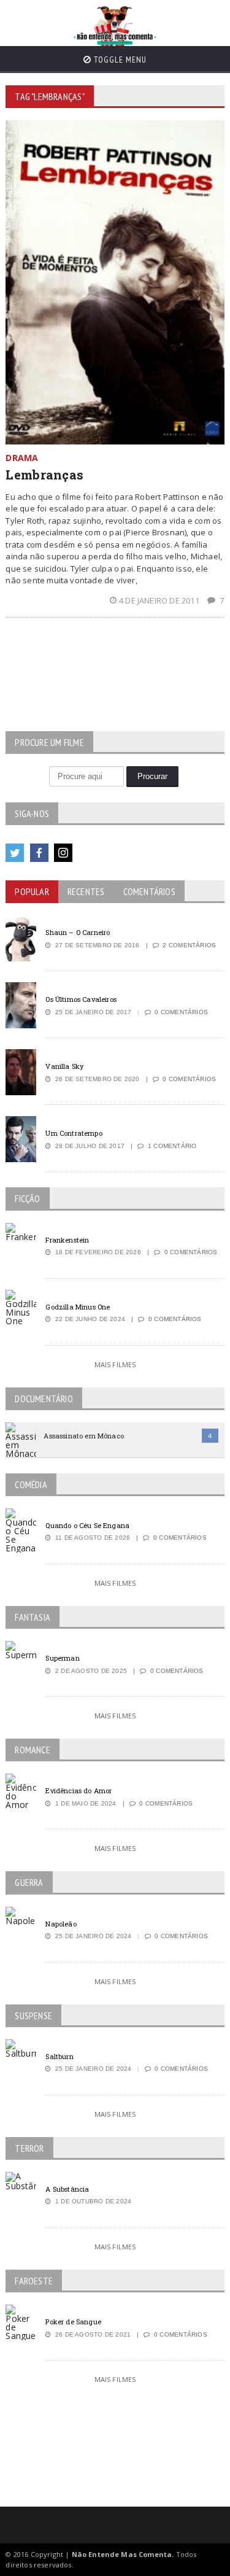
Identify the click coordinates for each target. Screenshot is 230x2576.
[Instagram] (63, 853)
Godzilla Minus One (78, 1307)
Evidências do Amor (79, 1790)
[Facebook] (39, 853)
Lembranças (44, 475)
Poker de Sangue (73, 2322)
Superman (62, 1658)
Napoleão (61, 1924)
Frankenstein (67, 1240)
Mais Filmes (115, 1364)
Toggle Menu (119, 60)
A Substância (67, 2189)
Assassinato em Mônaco (83, 1436)
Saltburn (59, 2056)
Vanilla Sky (64, 1066)
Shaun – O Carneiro (78, 932)
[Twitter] (15, 853)
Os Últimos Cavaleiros (81, 999)
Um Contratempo (74, 1133)
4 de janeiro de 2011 (160, 600)
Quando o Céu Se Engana (87, 1525)
